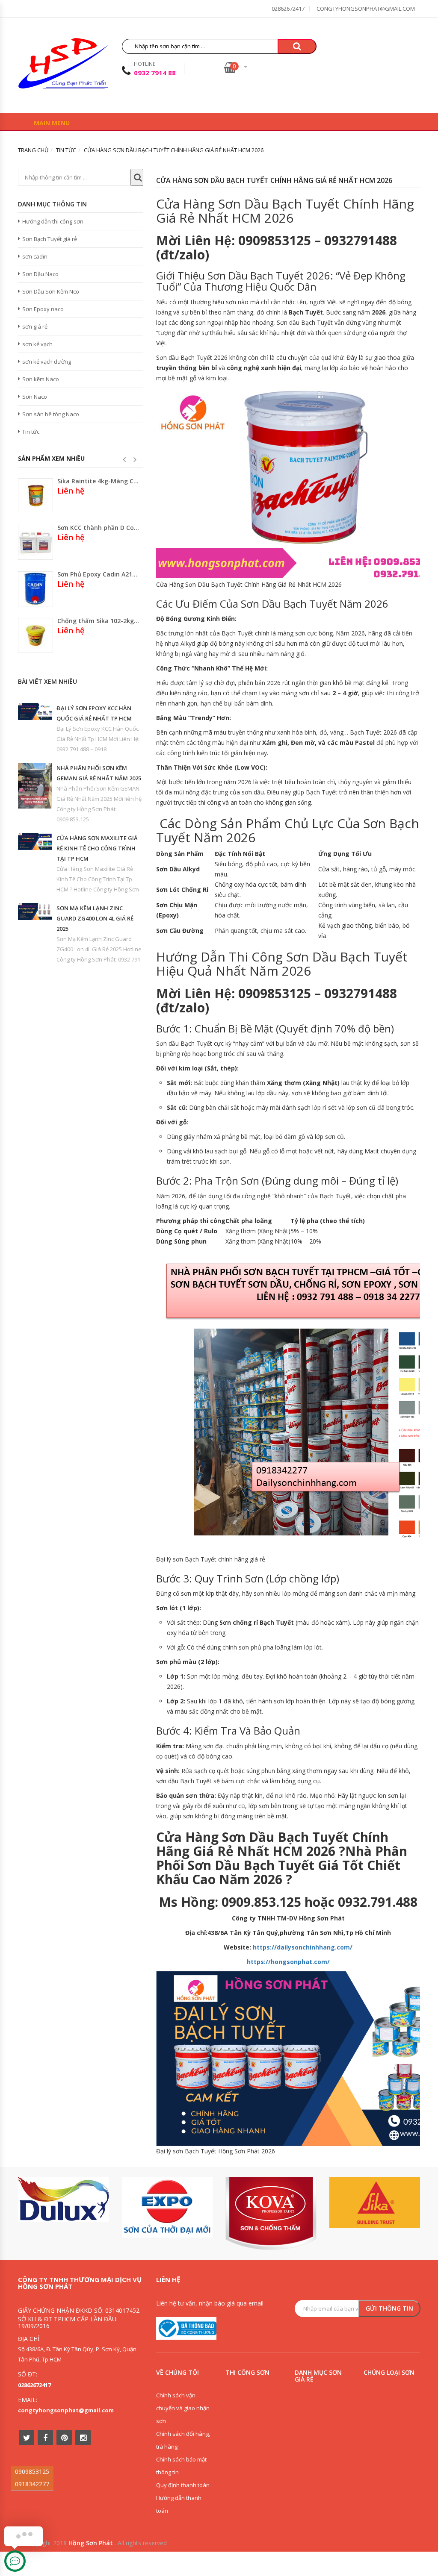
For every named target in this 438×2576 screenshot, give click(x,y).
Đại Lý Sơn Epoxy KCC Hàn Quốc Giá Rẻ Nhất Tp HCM (94, 713)
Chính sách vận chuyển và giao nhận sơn (183, 2408)
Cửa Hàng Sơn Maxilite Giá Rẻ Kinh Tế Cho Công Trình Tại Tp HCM (97, 848)
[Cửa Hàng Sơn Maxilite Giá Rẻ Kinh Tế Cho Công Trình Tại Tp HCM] (35, 841)
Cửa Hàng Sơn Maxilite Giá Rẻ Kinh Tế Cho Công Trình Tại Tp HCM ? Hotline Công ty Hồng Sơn (98, 879)
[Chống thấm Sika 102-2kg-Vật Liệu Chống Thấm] (36, 635)
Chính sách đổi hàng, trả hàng (183, 2440)
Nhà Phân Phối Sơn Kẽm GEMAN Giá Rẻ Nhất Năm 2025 (99, 773)
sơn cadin (35, 256)
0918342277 (32, 2484)
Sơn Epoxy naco (43, 309)
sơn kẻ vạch (37, 344)
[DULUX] (64, 2200)
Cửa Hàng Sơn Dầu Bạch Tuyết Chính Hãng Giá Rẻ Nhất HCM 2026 (274, 180)
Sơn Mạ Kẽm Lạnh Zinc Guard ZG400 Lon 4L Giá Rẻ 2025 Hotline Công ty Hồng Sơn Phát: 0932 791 (99, 949)
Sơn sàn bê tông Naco (51, 414)
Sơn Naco (35, 397)
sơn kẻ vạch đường (47, 362)
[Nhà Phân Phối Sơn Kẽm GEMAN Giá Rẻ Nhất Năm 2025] (35, 786)
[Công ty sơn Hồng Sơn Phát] (63, 66)
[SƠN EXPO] (167, 2207)
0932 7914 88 (155, 73)
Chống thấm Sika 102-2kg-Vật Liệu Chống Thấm (98, 621)
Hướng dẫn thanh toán (179, 2504)
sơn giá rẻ (35, 326)
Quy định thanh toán (183, 2485)
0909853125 (32, 2472)
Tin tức (31, 432)
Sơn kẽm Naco (41, 379)
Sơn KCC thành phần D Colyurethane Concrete (98, 528)
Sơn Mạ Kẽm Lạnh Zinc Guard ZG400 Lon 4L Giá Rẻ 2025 (95, 918)
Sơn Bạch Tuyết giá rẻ (50, 239)
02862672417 (288, 9)
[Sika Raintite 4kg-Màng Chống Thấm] (36, 496)
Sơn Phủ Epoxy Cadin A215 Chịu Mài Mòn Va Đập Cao (98, 574)
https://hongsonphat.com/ (288, 1962)
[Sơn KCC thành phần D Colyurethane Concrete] (36, 542)
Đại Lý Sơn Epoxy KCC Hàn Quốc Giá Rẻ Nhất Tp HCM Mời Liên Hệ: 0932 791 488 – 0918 (98, 739)
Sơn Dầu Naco (40, 274)
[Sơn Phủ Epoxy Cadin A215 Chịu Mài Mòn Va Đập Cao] (36, 589)
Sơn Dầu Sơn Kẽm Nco (51, 291)
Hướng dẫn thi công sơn (53, 221)
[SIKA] (375, 2203)
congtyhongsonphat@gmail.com (366, 9)
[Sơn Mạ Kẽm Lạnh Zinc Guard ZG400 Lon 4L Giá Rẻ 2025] (35, 912)
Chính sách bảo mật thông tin (181, 2466)
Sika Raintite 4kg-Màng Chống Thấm (98, 481)
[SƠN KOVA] (271, 2213)
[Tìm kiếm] (297, 46)
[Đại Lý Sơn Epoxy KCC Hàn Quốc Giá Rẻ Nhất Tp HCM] (35, 712)
